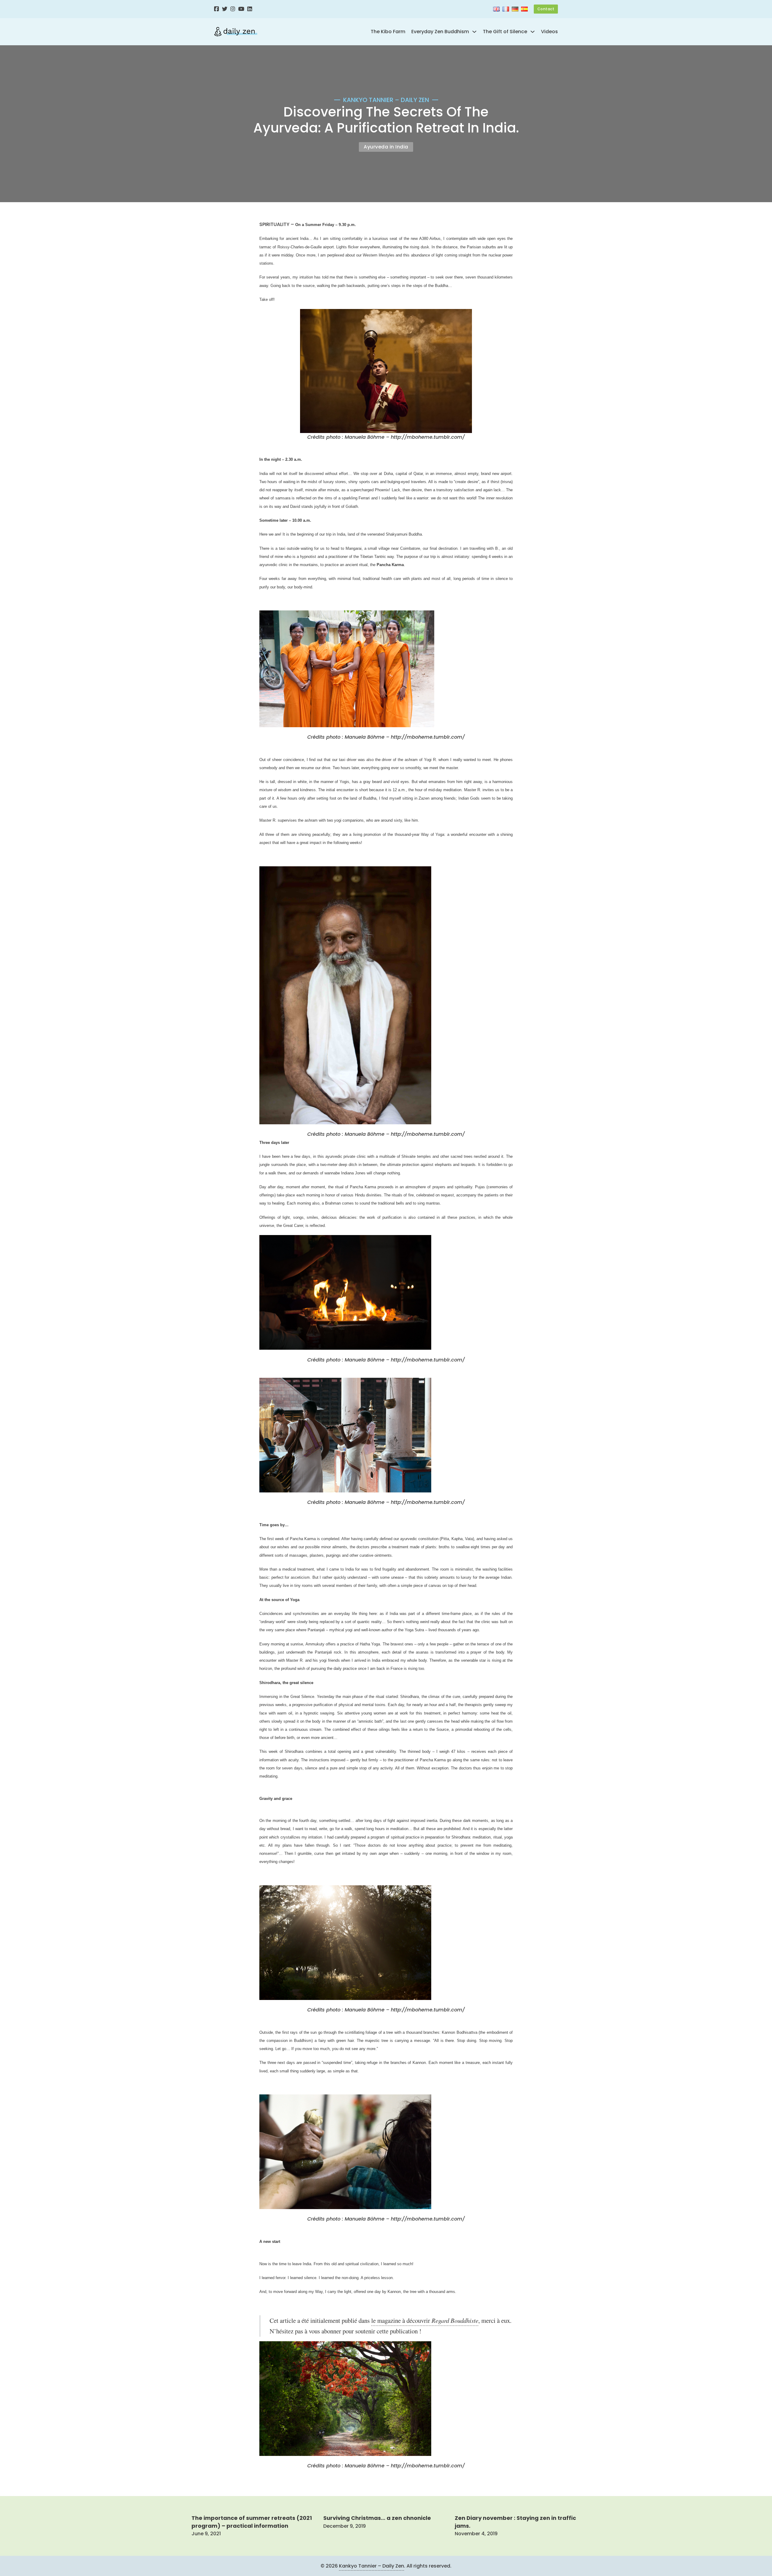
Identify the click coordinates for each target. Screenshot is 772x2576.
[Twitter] (225, 9)
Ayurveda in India (386, 147)
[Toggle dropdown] (474, 32)
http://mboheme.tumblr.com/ (428, 437)
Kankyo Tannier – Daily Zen (372, 2566)
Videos (549, 32)
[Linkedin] (250, 9)
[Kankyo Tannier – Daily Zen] (236, 32)
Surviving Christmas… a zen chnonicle (377, 2518)
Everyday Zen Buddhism (440, 32)
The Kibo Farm (388, 32)
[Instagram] (233, 9)
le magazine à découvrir (425, 2320)
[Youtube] (241, 9)
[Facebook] (217, 9)
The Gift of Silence (505, 32)
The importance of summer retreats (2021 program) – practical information (252, 2522)
